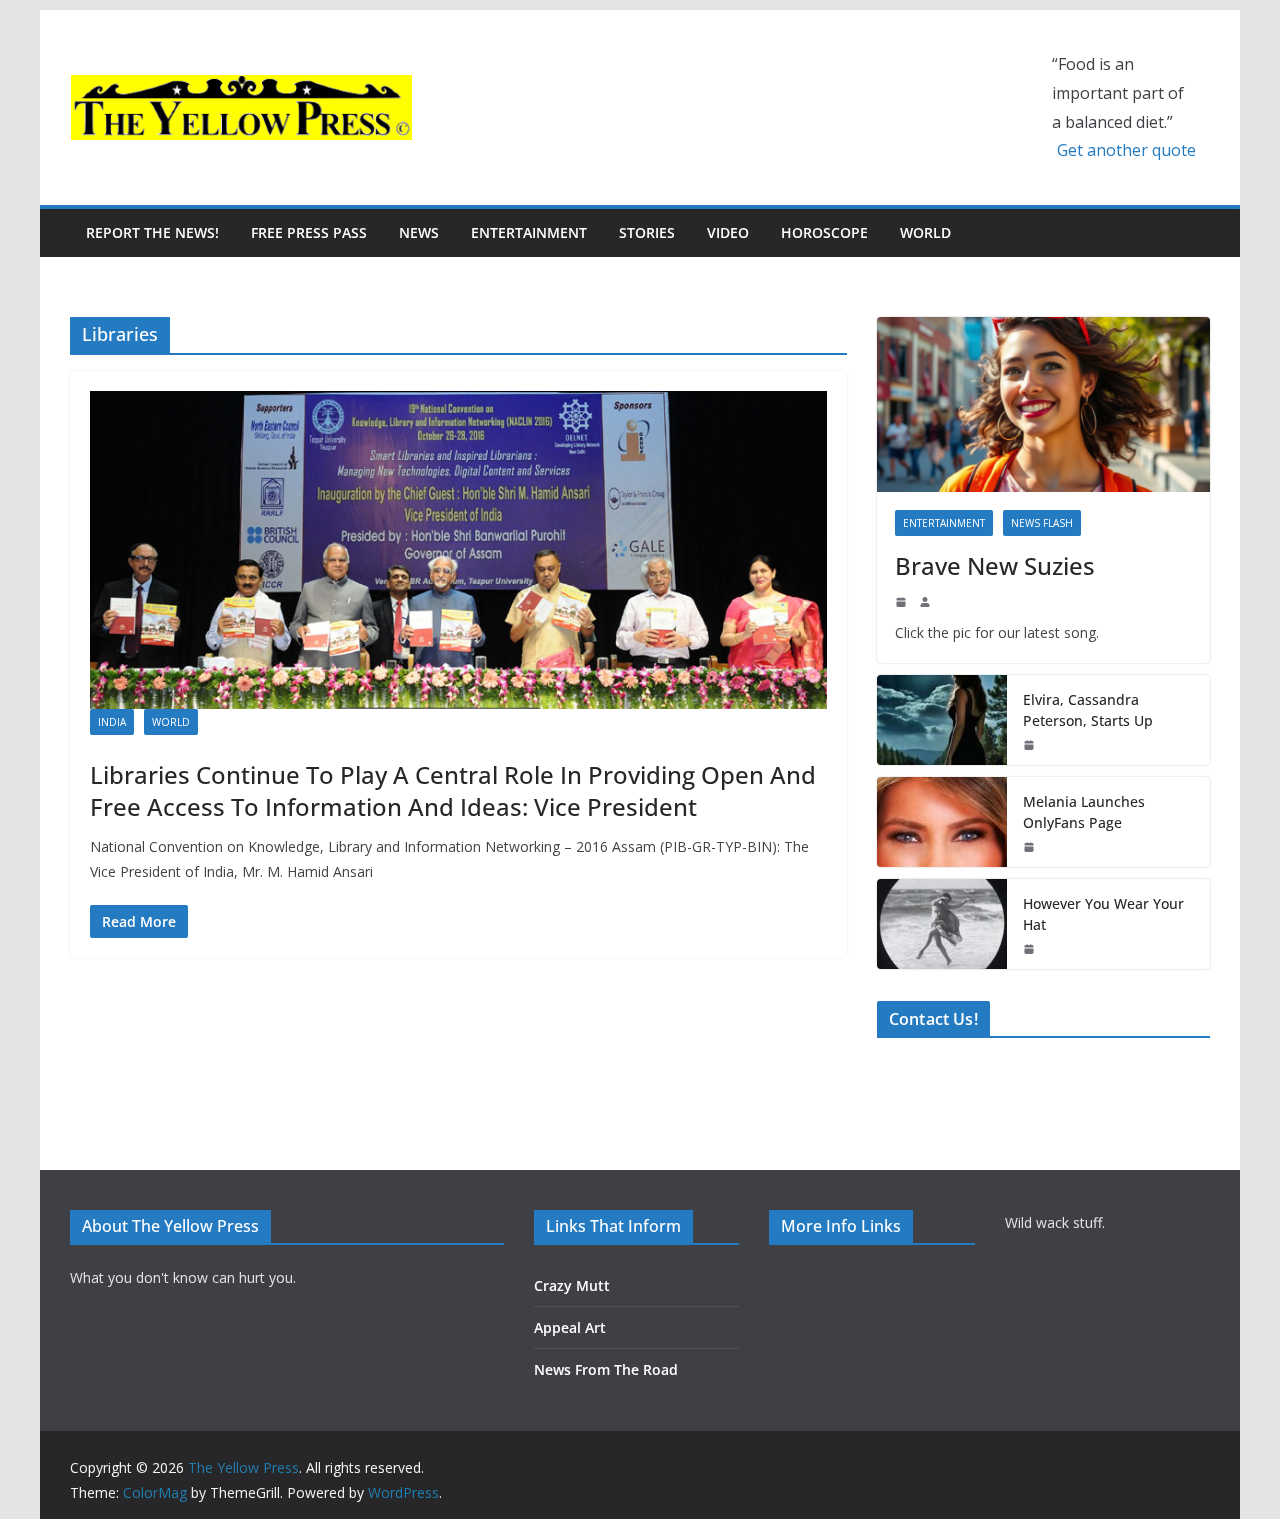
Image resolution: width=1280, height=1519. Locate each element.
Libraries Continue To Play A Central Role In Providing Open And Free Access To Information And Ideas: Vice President (453, 790)
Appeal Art (570, 1327)
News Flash (1042, 523)
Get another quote (1126, 150)
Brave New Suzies (995, 565)
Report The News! (152, 232)
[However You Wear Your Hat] (942, 924)
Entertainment (529, 232)
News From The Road (606, 1369)
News (419, 232)
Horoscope (824, 232)
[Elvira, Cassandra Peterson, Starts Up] (942, 720)
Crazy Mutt (572, 1285)
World (925, 232)
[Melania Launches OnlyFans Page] (942, 822)
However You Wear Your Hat (1103, 914)
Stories (647, 232)
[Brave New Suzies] (1043, 404)
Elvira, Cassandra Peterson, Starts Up (1088, 710)
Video (728, 232)
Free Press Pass (309, 232)
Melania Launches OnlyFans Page (1084, 812)
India (112, 722)
